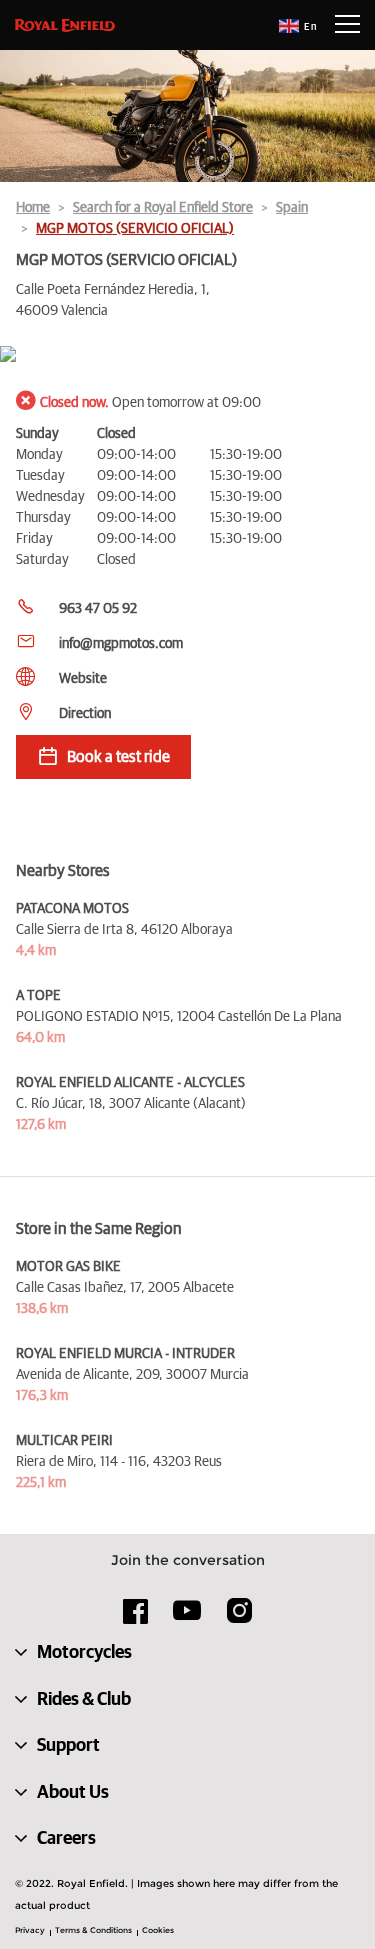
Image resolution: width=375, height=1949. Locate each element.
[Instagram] (239, 1618)
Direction (85, 714)
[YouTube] (187, 1619)
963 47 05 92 (98, 609)
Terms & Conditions (93, 1930)
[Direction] (187, 355)
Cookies (158, 1930)
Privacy (30, 1930)
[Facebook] (136, 1618)
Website (83, 679)
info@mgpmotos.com (121, 644)
